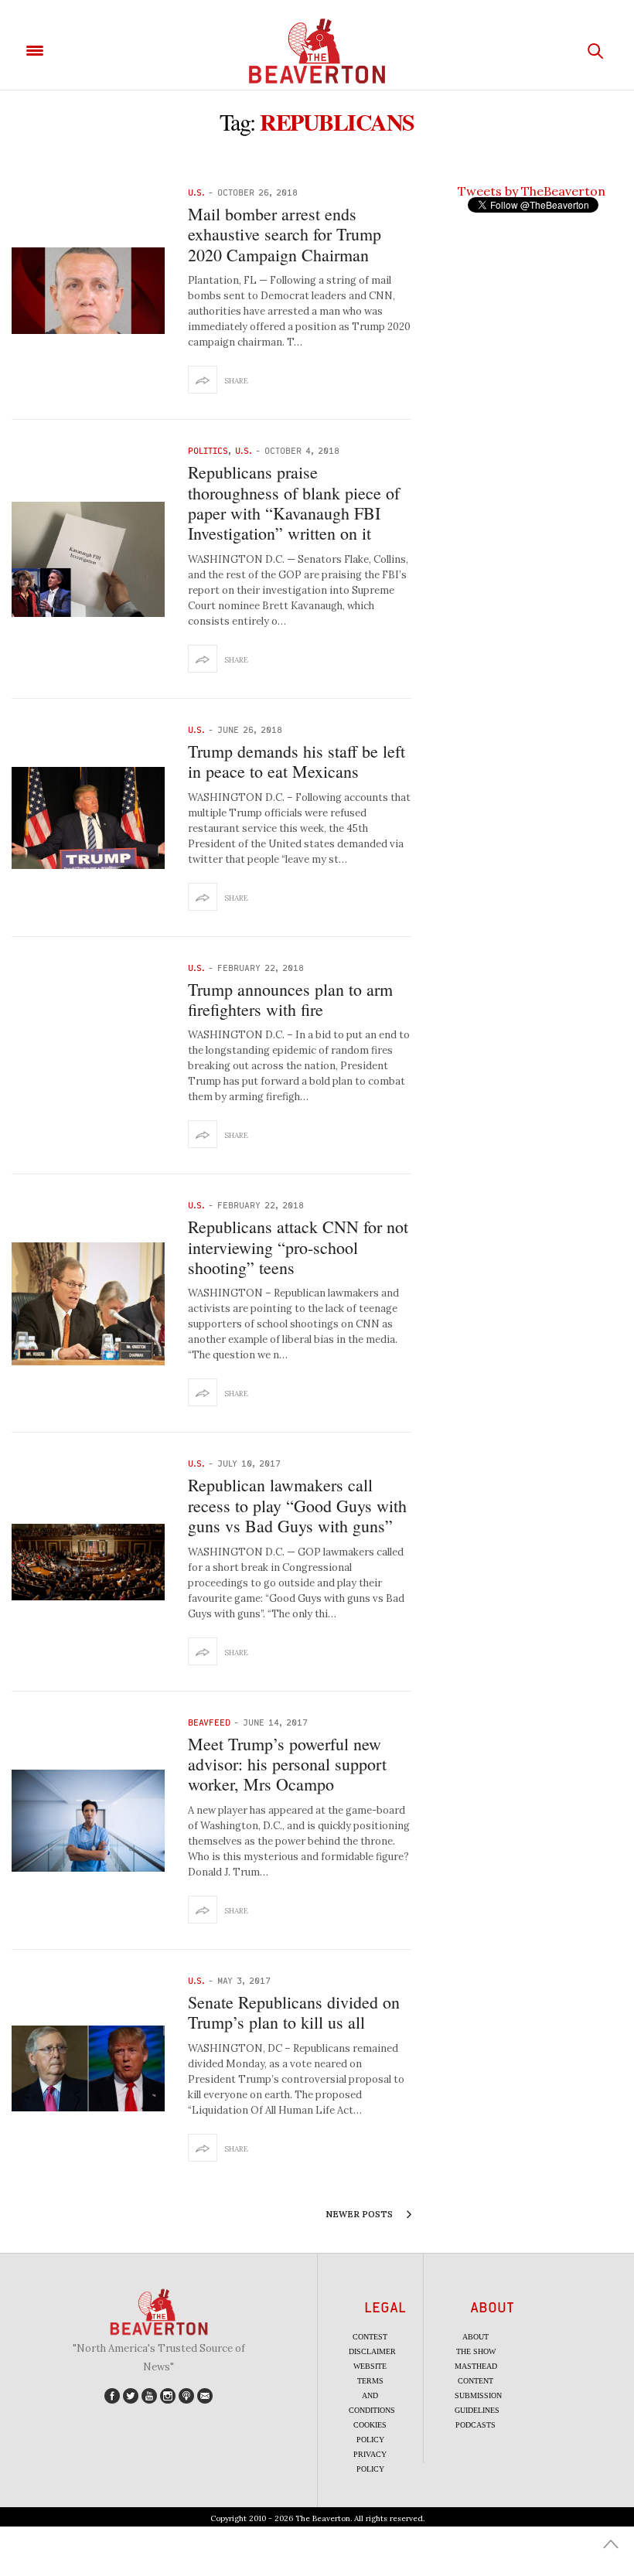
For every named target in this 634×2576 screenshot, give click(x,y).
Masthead (476, 2366)
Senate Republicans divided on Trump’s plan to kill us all (294, 2012)
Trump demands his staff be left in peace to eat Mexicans (297, 761)
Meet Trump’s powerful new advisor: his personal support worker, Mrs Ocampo (287, 1764)
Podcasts (475, 2425)
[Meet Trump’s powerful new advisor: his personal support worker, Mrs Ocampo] (88, 1821)
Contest (370, 2337)
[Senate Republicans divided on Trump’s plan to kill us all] (88, 2068)
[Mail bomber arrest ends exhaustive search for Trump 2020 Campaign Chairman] (88, 290)
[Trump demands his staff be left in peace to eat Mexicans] (88, 818)
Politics (208, 450)
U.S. (196, 192)
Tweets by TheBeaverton (532, 191)
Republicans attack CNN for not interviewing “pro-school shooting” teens (298, 1247)
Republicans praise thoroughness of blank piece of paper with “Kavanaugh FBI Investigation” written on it (294, 503)
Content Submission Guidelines (478, 2395)
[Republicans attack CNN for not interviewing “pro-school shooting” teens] (88, 1304)
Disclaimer (372, 2351)
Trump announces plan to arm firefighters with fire (290, 999)
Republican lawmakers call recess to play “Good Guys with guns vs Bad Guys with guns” (297, 1505)
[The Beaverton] (317, 51)
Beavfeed (209, 1722)
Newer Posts (360, 2214)
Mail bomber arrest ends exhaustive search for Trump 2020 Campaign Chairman (285, 234)
